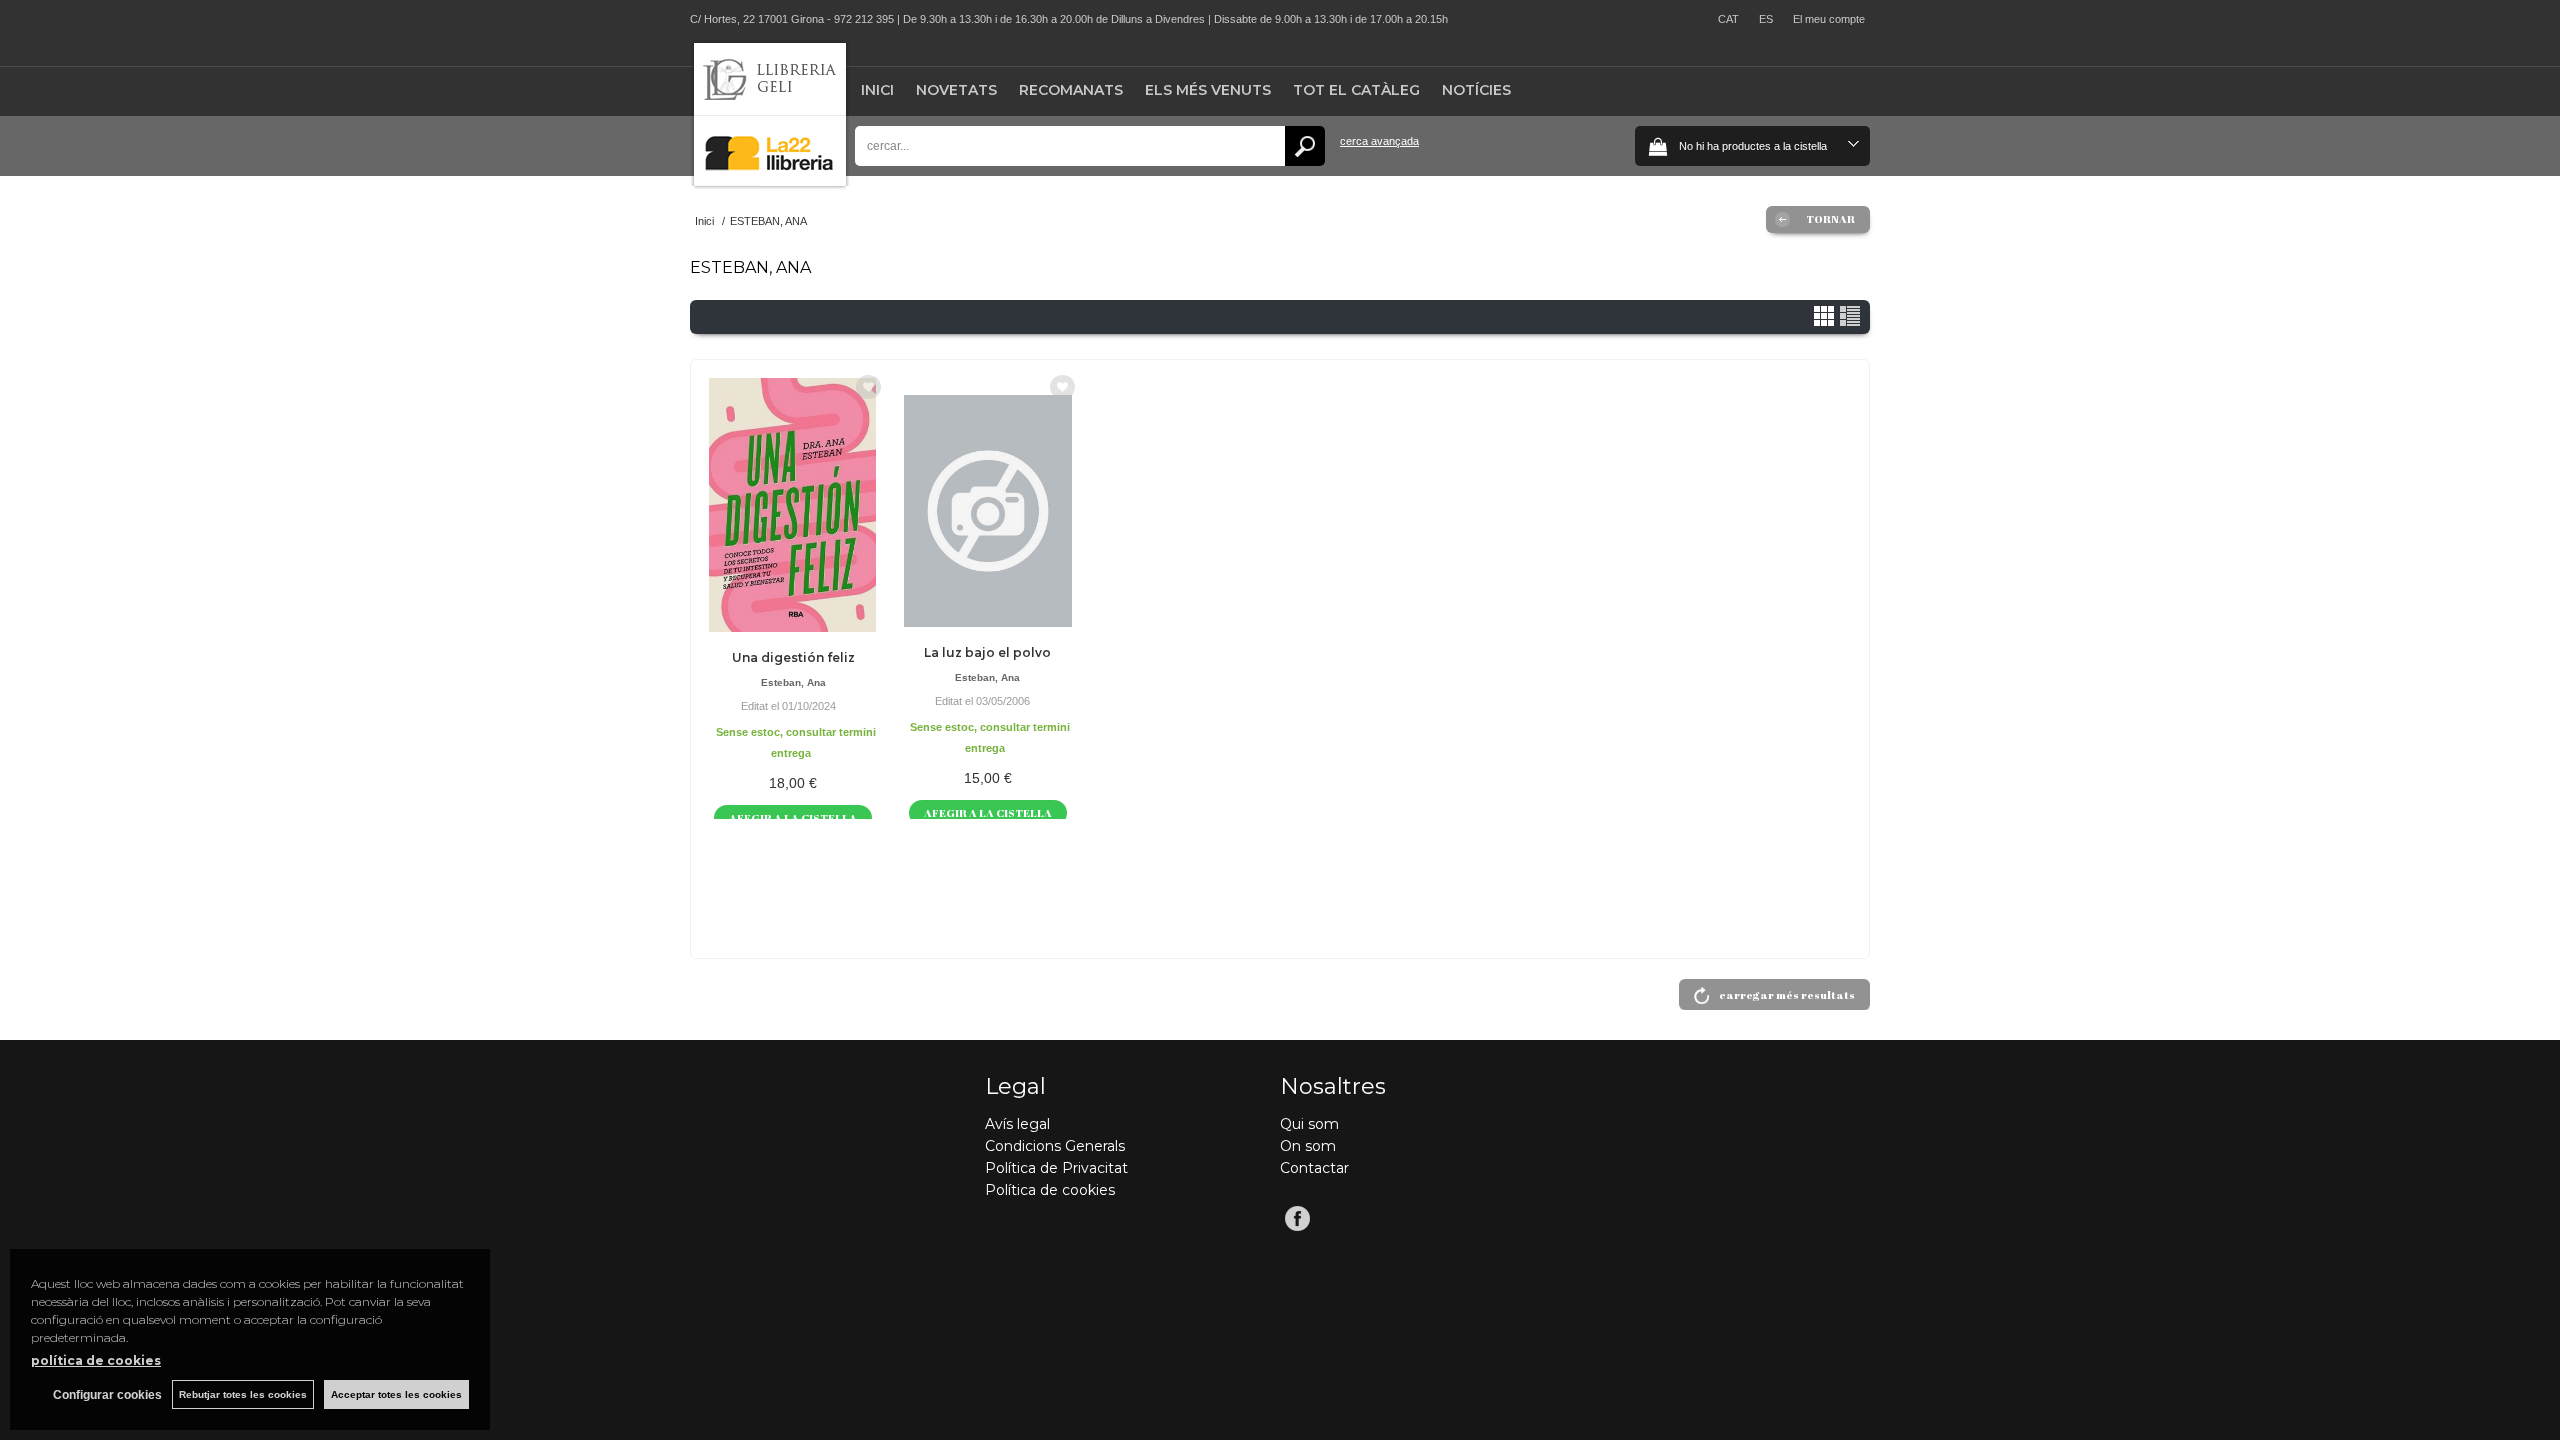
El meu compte (1829, 19)
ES (1766, 19)
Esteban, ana (793, 682)
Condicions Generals (1055, 1146)
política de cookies (96, 1360)
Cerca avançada (1379, 141)
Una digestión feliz (793, 657)
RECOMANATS (1071, 90)
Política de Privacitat (1056, 1168)
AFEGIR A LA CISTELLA (793, 817)
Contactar (1314, 1168)
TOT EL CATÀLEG (1356, 90)
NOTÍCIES (1476, 90)
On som (1308, 1146)
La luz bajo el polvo (987, 652)
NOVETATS (956, 90)
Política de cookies (1050, 1190)
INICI (877, 90)
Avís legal (1017, 1124)
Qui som (1309, 1124)
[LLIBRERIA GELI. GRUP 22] (770, 181)
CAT (1728, 19)
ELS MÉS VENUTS (1208, 90)
